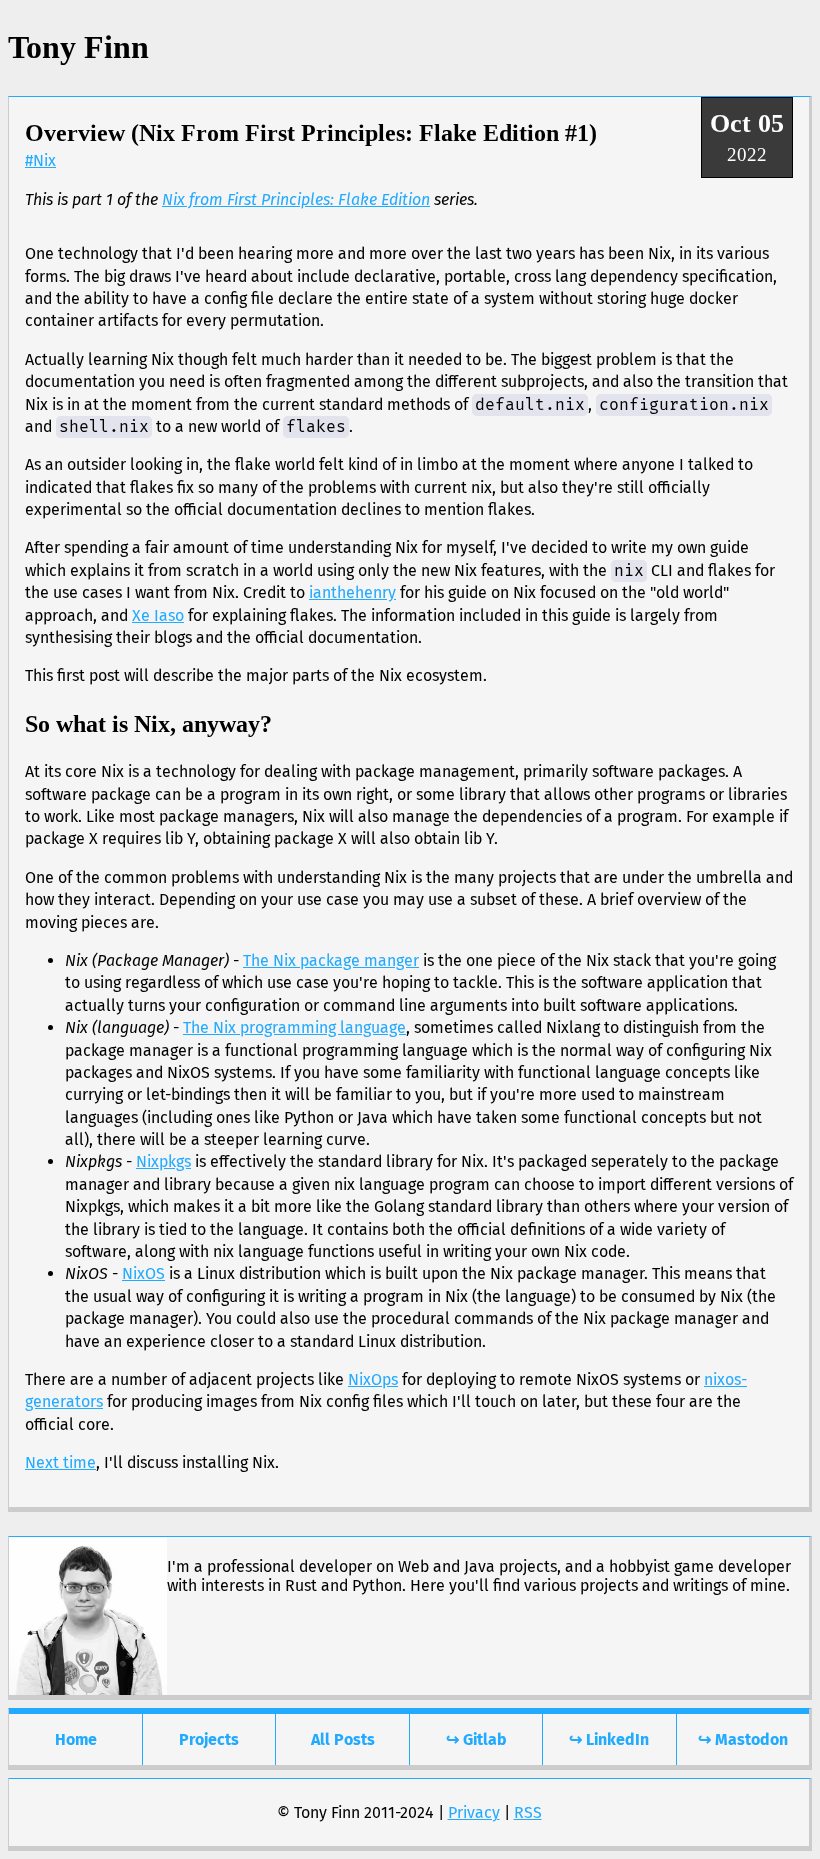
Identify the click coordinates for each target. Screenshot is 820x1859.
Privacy (474, 1812)
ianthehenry (352, 592)
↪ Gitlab (476, 1739)
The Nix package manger (331, 960)
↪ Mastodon (743, 1739)
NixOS (143, 1273)
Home (76, 1739)
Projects (209, 1739)
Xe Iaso (158, 615)
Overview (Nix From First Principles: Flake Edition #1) (311, 133)
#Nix (40, 160)
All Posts (343, 1739)
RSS (528, 1812)
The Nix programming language (294, 1027)
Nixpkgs (163, 1161)
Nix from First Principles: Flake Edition (296, 199)
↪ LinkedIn (609, 1739)
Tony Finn (78, 47)
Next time (60, 1462)
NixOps (373, 1379)
